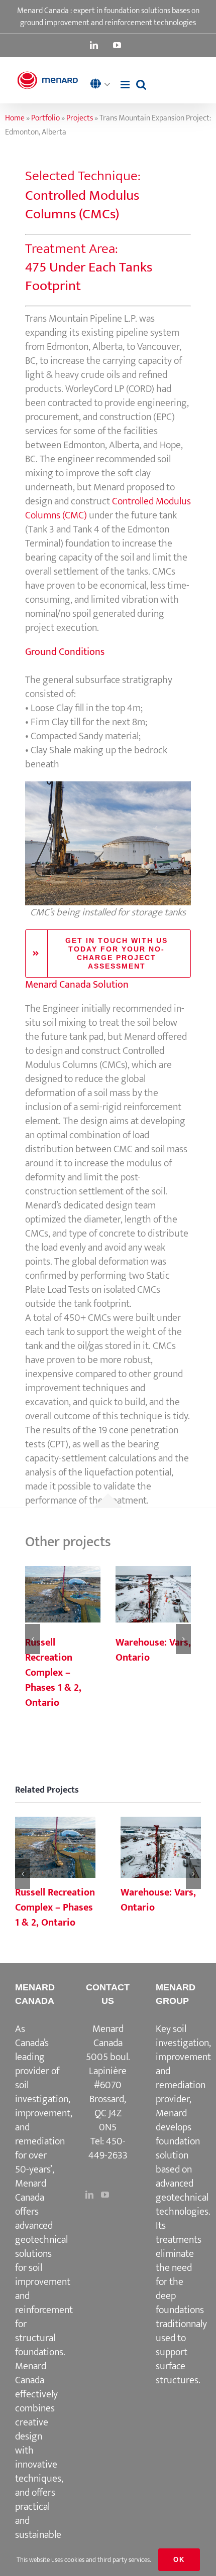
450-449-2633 (108, 2148)
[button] (103, 85)
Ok (179, 2560)
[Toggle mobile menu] (126, 85)
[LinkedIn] (89, 2195)
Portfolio (45, 118)
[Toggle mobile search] (141, 85)
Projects (80, 118)
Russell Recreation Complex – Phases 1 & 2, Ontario (63, 1595)
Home (15, 118)
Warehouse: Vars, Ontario (153, 1595)
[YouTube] (105, 2195)
